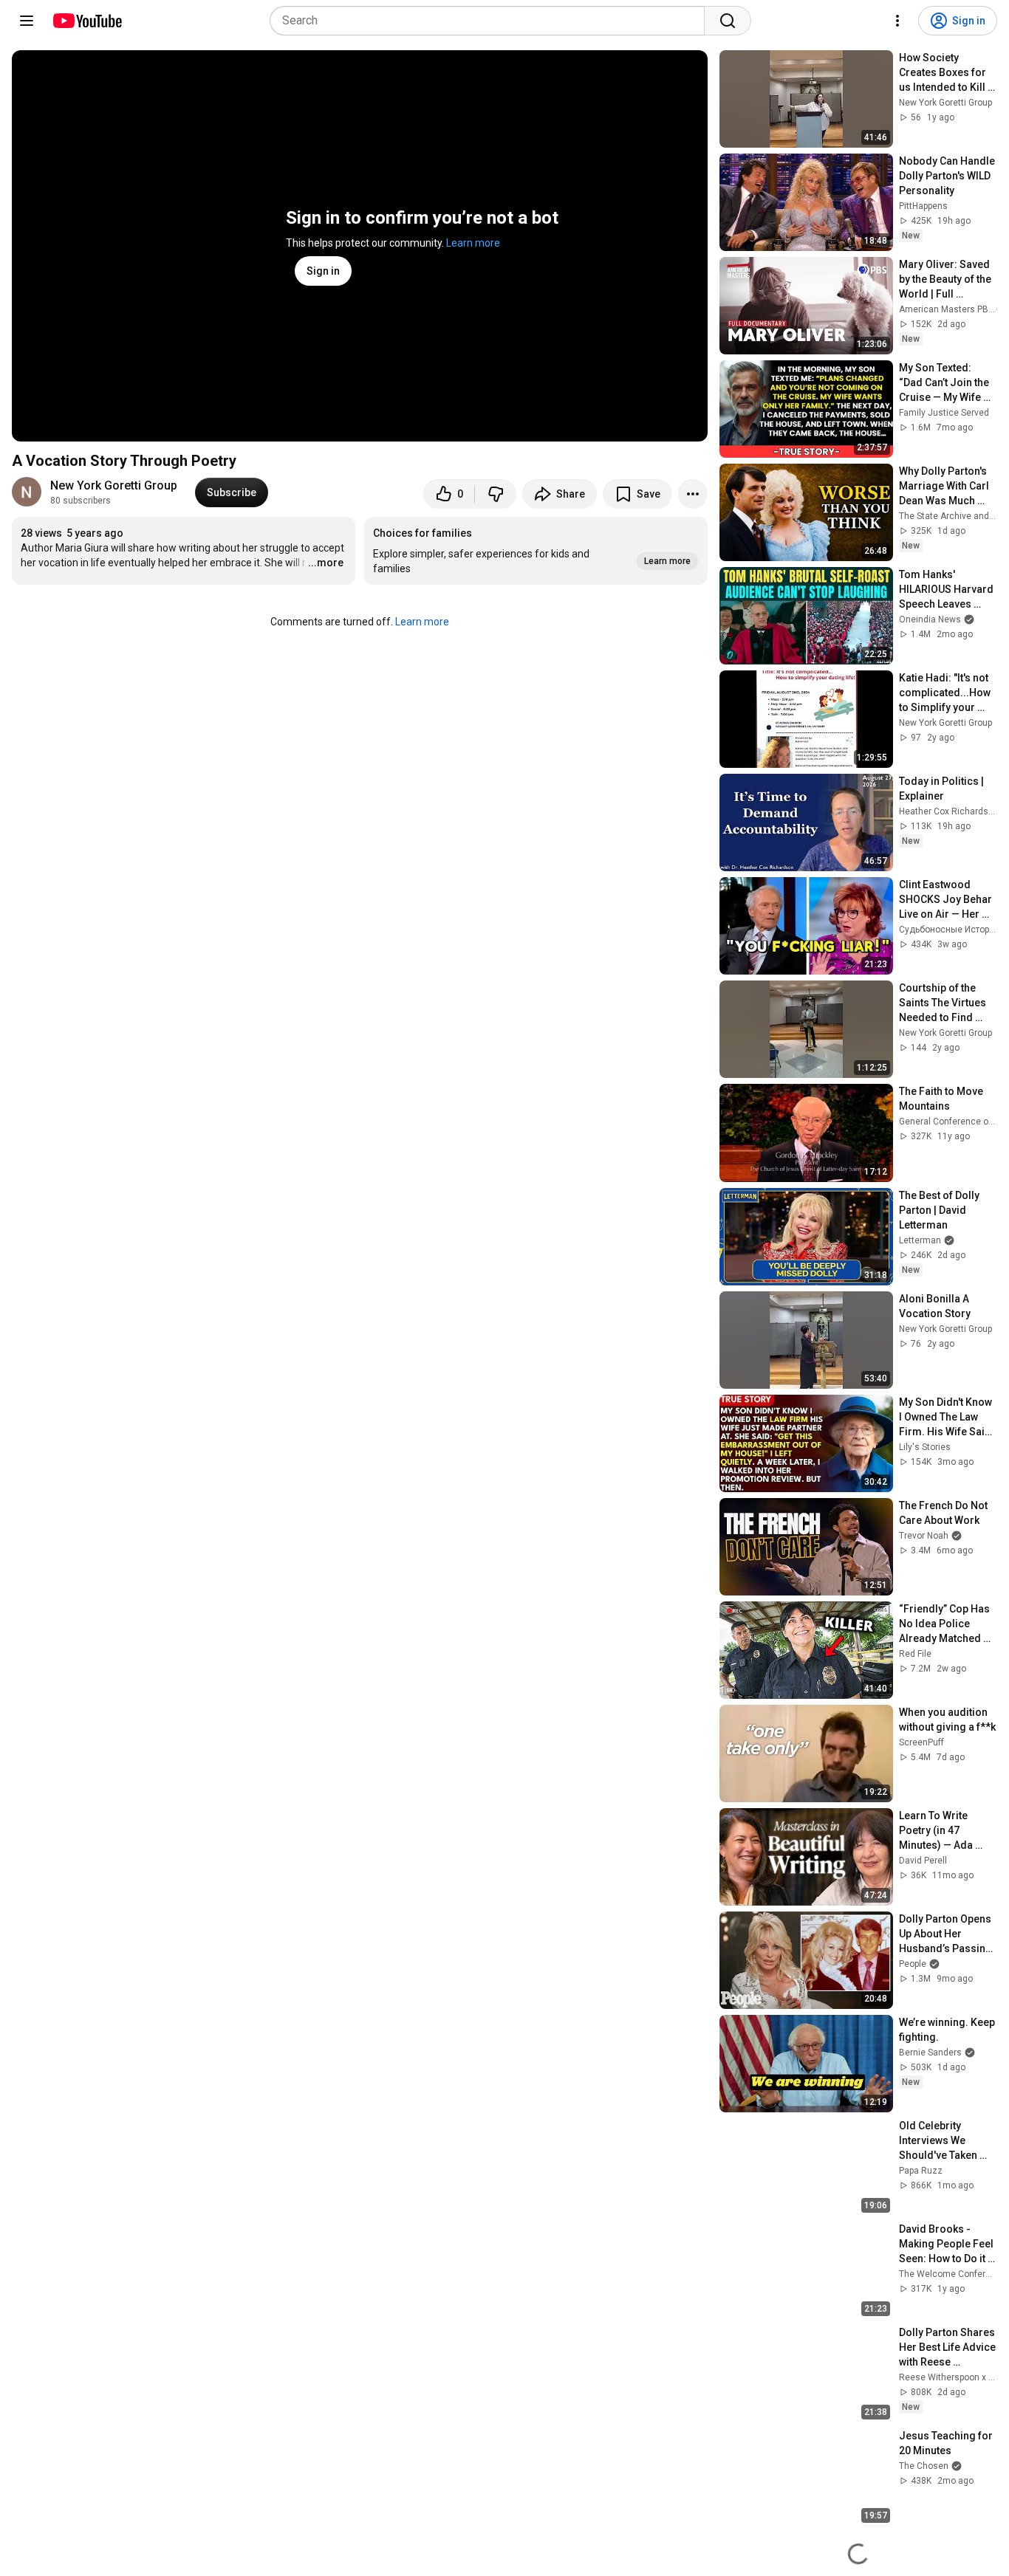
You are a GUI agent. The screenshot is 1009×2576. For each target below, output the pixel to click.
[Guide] (27, 21)
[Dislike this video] (496, 494)
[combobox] (492, 21)
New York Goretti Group (114, 485)
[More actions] (693, 494)
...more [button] (326, 563)
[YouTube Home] (87, 21)
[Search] (728, 21)
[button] (536, 551)
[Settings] (897, 21)
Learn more (473, 243)
